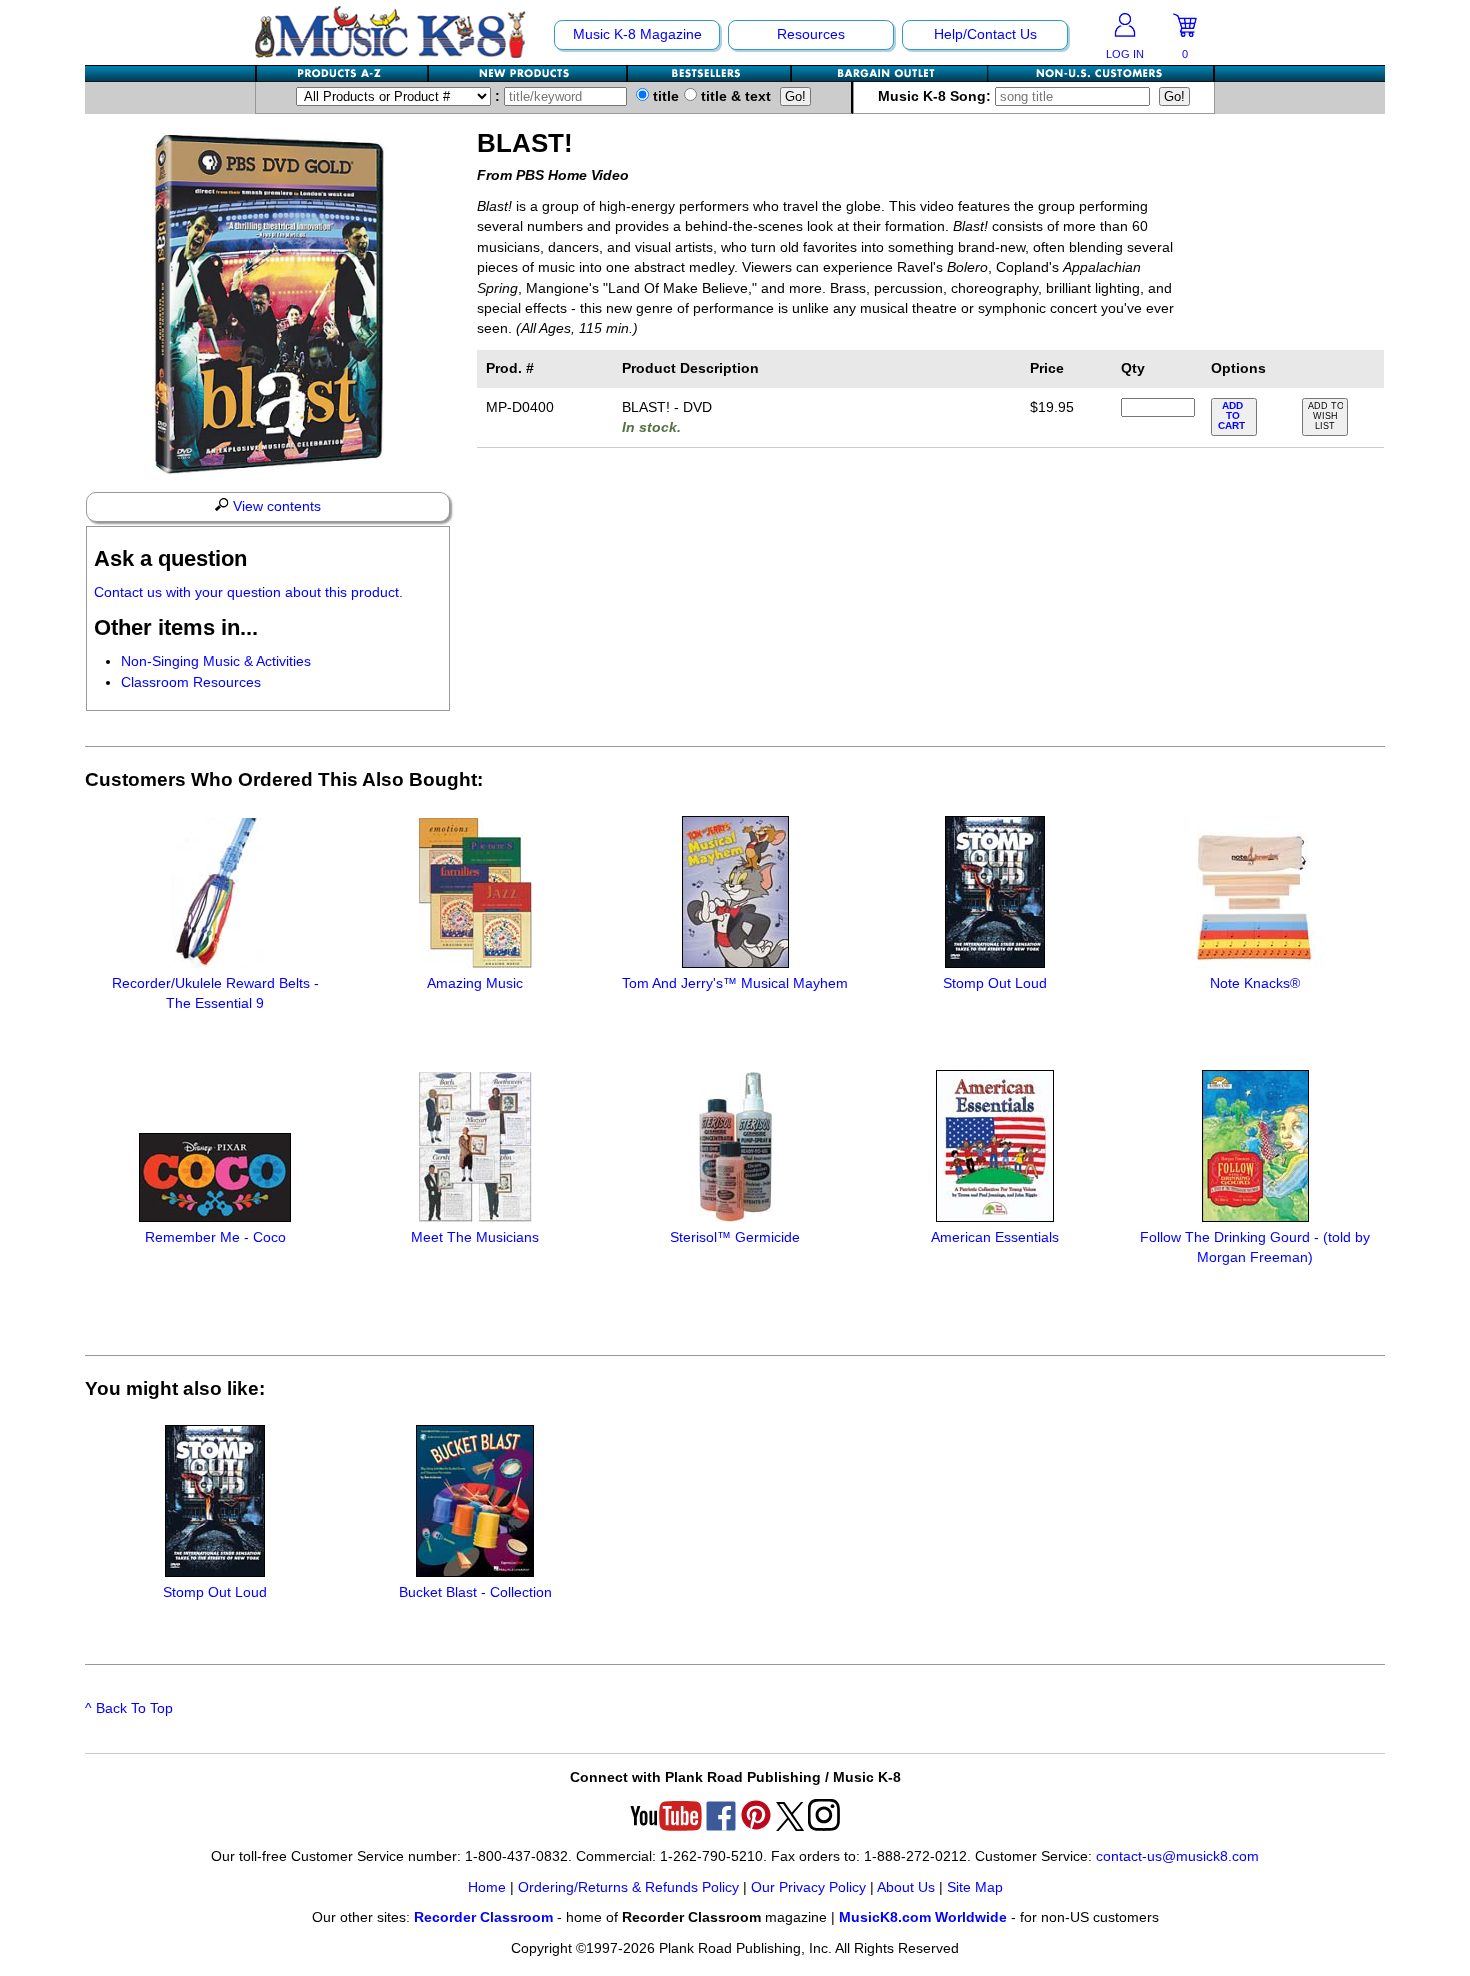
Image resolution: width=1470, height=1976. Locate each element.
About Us (906, 1887)
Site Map (975, 1887)
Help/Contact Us (985, 34)
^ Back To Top (129, 1708)
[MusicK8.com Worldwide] (1100, 73)
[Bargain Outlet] (890, 73)
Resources (811, 34)
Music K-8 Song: (936, 96)
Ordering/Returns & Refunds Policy (628, 1887)
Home (487, 1887)
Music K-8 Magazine (637, 34)
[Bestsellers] (710, 73)
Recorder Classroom (483, 1917)
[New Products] (528, 73)
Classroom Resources (191, 682)
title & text (734, 96)
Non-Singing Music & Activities (216, 661)
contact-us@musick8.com (1177, 1856)
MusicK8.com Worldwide (923, 1917)
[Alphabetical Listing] (343, 73)
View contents (275, 506)
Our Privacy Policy (808, 1887)
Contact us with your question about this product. (248, 592)
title (664, 96)
